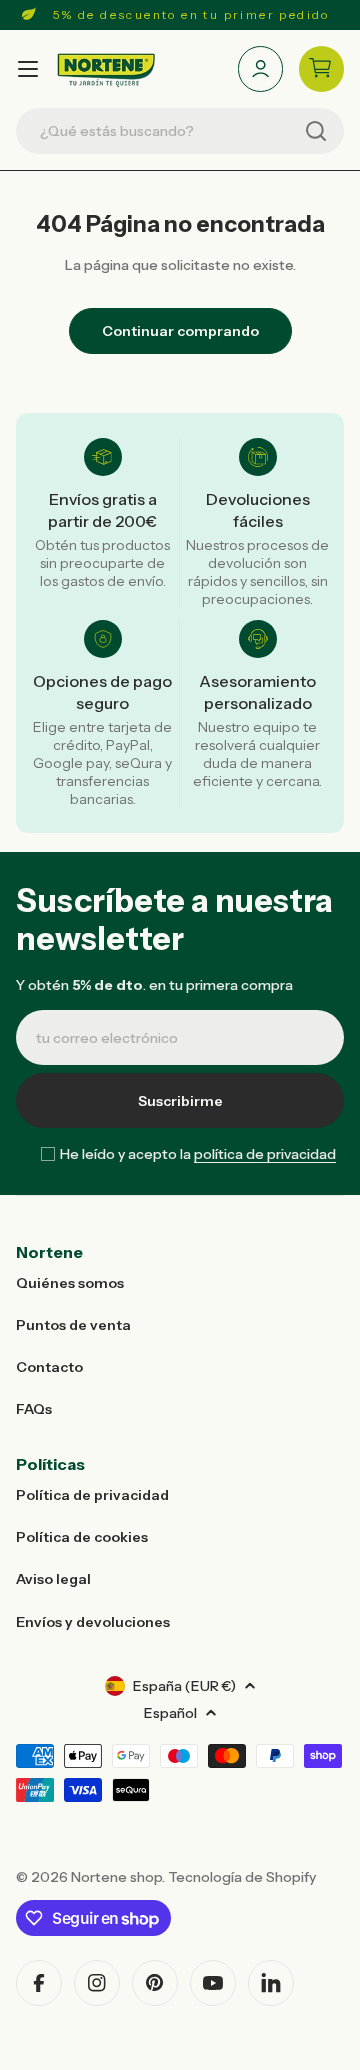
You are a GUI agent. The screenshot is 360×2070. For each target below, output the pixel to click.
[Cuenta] (260, 69)
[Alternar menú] (28, 69)
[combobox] (180, 131)
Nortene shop (116, 1877)
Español (170, 1713)
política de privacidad (265, 1154)
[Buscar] (316, 131)
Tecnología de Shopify (242, 1877)
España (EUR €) (184, 1686)
